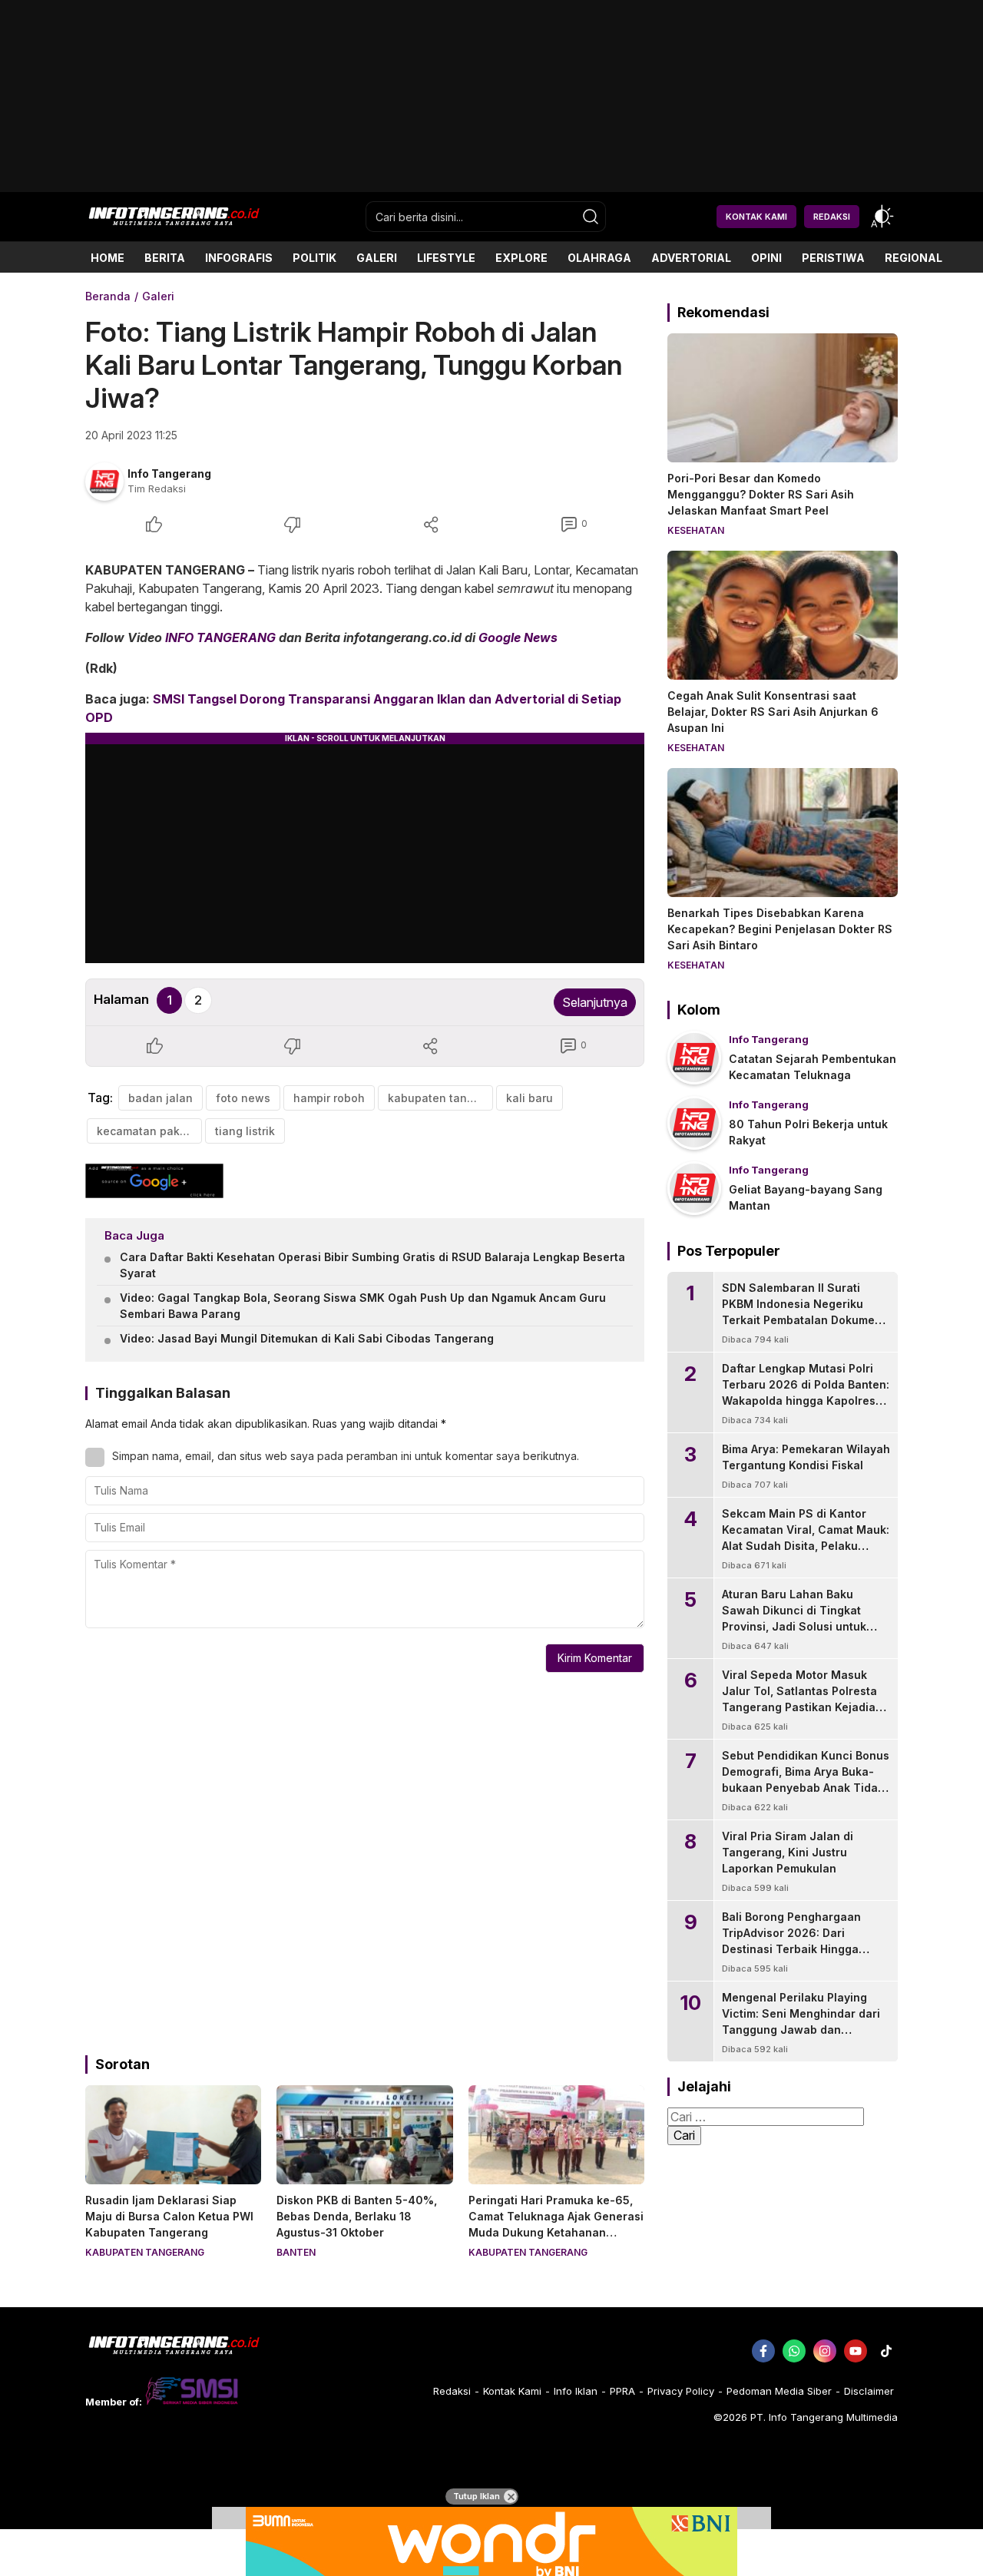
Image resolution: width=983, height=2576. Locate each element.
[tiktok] (886, 2351)
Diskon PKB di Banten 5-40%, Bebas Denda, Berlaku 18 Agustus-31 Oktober (357, 2216)
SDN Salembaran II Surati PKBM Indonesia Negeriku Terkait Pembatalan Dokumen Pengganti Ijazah (802, 1312)
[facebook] (763, 2351)
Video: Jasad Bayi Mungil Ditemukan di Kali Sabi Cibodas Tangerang (307, 1338)
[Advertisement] (491, 186)
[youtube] (856, 2351)
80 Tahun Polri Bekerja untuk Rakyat (808, 1132)
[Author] (104, 482)
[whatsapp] (794, 2351)
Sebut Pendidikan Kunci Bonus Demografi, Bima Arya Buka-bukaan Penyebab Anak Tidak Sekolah (806, 1780)
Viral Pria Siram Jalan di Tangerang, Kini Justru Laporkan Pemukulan (788, 1852)
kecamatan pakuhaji (149, 1131)
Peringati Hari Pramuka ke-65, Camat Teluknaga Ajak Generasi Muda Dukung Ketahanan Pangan (556, 2224)
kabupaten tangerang (440, 1098)
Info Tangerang (169, 473)
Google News (518, 637)
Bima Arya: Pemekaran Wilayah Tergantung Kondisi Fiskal (806, 1457)
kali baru (530, 1098)
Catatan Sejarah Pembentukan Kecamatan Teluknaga (813, 1067)
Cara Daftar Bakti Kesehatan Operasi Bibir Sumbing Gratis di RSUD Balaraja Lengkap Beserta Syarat (372, 1265)
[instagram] (825, 2351)
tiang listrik (245, 1131)
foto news (243, 1098)
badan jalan (161, 1098)
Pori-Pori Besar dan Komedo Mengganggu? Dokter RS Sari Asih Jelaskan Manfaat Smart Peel (761, 494)
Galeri (158, 296)
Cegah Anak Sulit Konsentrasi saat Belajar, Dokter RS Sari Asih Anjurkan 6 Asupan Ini (773, 712)
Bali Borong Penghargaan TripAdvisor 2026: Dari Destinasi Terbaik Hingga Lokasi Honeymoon (791, 1941)
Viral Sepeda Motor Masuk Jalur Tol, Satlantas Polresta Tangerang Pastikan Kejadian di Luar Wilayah (802, 1699)
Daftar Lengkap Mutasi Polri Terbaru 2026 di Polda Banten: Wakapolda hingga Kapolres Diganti (806, 1392)
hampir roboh (329, 1098)
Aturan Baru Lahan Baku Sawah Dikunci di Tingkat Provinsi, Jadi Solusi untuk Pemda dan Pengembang (794, 1618)
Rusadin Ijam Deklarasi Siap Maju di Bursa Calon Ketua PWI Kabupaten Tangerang (169, 2216)
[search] (591, 217)
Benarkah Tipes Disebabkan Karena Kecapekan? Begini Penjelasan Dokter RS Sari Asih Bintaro (780, 929)
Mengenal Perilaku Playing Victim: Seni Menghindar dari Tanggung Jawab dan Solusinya (801, 2021)
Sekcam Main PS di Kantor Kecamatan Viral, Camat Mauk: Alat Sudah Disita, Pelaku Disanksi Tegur (806, 1538)
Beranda (108, 296)
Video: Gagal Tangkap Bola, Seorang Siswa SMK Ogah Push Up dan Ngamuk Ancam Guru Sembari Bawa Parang (363, 1306)
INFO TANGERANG (220, 637)
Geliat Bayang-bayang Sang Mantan (806, 1197)
